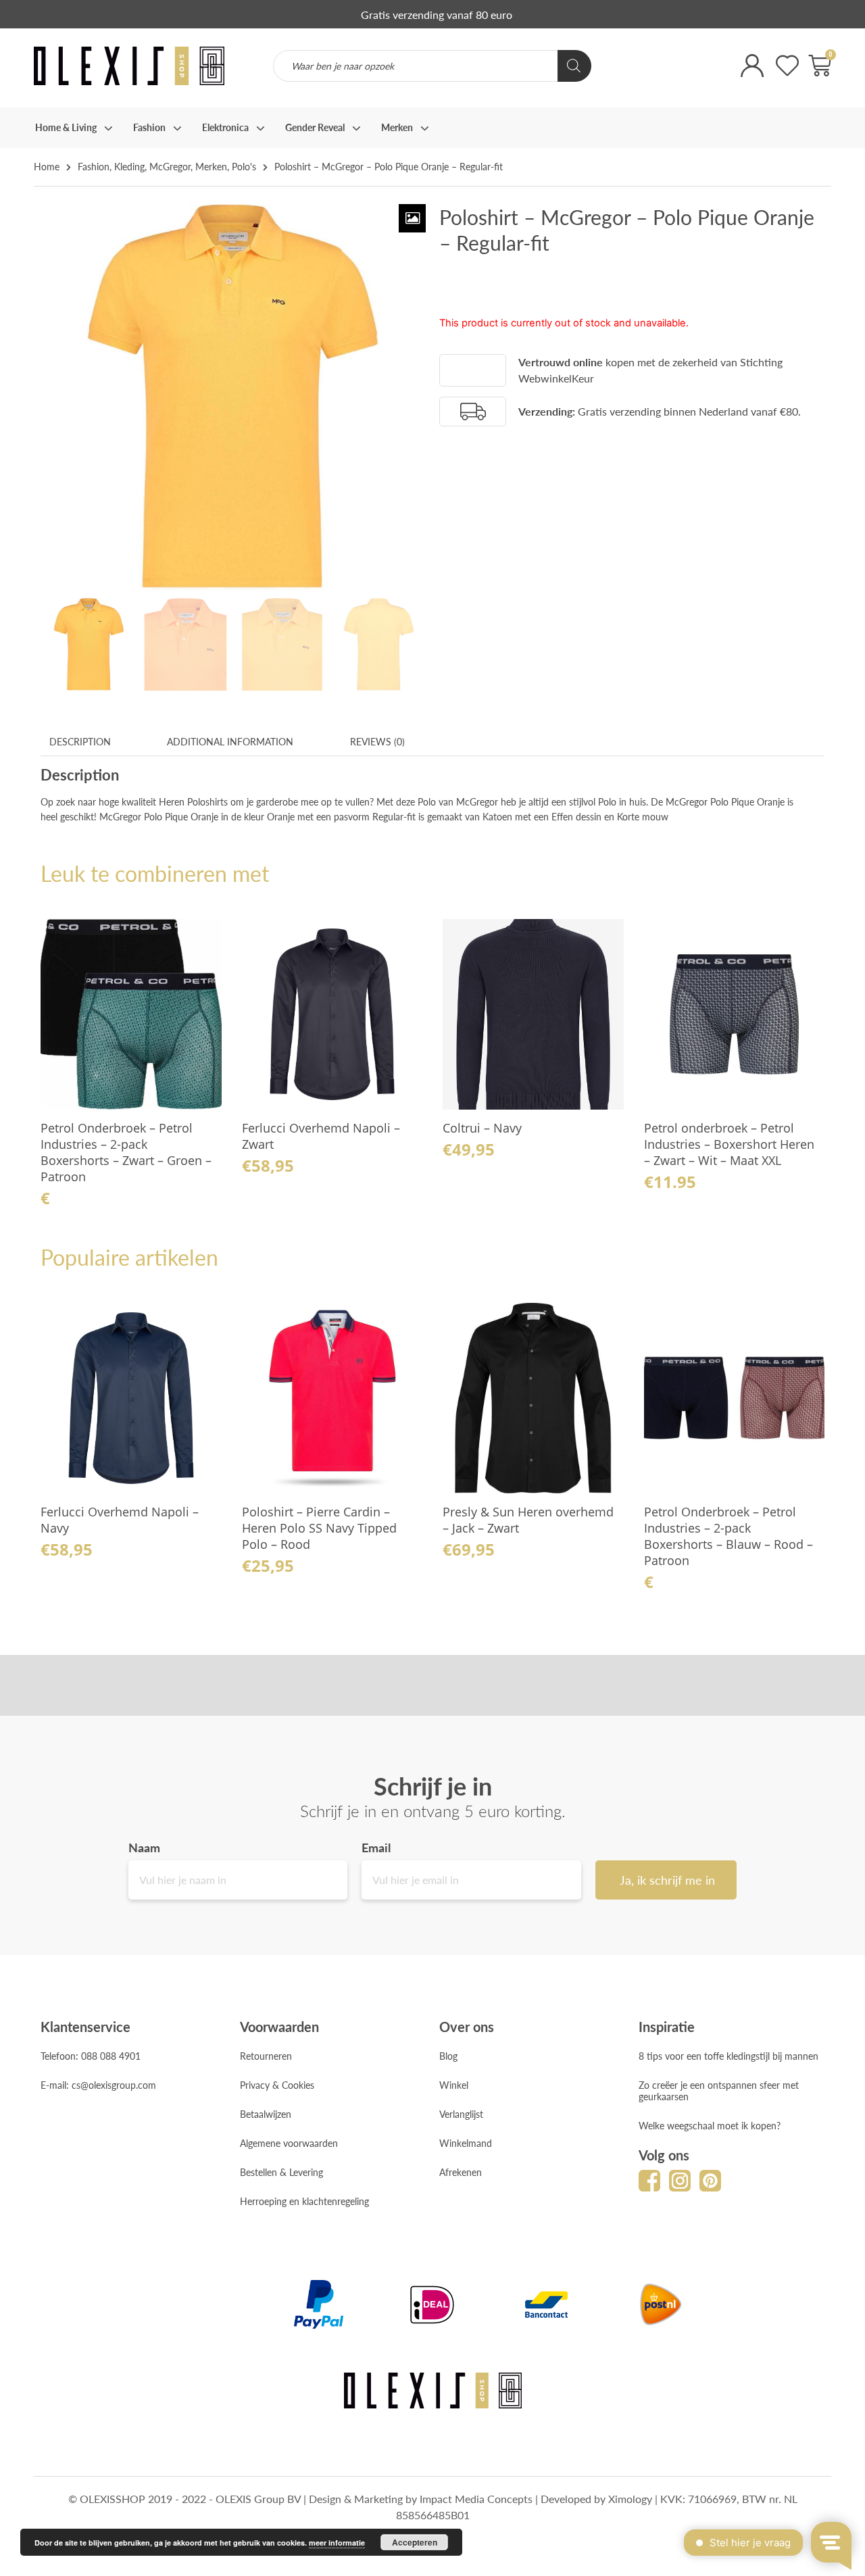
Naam (144, 1848)
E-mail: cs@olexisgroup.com (98, 2085)
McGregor (170, 166)
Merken (211, 166)
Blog (448, 2056)
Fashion (94, 166)
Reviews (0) (377, 741)
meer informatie (337, 2543)
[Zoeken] (574, 66)
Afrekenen (461, 2172)
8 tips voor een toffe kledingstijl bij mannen (728, 2056)
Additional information (230, 741)
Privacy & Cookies (277, 2085)
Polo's (244, 166)
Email (376, 1848)
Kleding (129, 166)
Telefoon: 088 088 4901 (91, 2056)
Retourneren (266, 2056)
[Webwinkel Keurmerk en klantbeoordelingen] (659, 75)
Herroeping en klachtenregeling (304, 2201)
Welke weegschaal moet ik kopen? (710, 2125)
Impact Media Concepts (476, 2499)
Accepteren (415, 2542)
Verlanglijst (461, 2114)
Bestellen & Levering (281, 2172)
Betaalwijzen (266, 2114)
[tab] (80, 742)
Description (80, 741)
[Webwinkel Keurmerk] (473, 371)
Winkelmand (466, 2143)
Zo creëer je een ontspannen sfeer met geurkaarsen (719, 2090)
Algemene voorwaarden (289, 2143)
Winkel (454, 2085)
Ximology (630, 2499)
